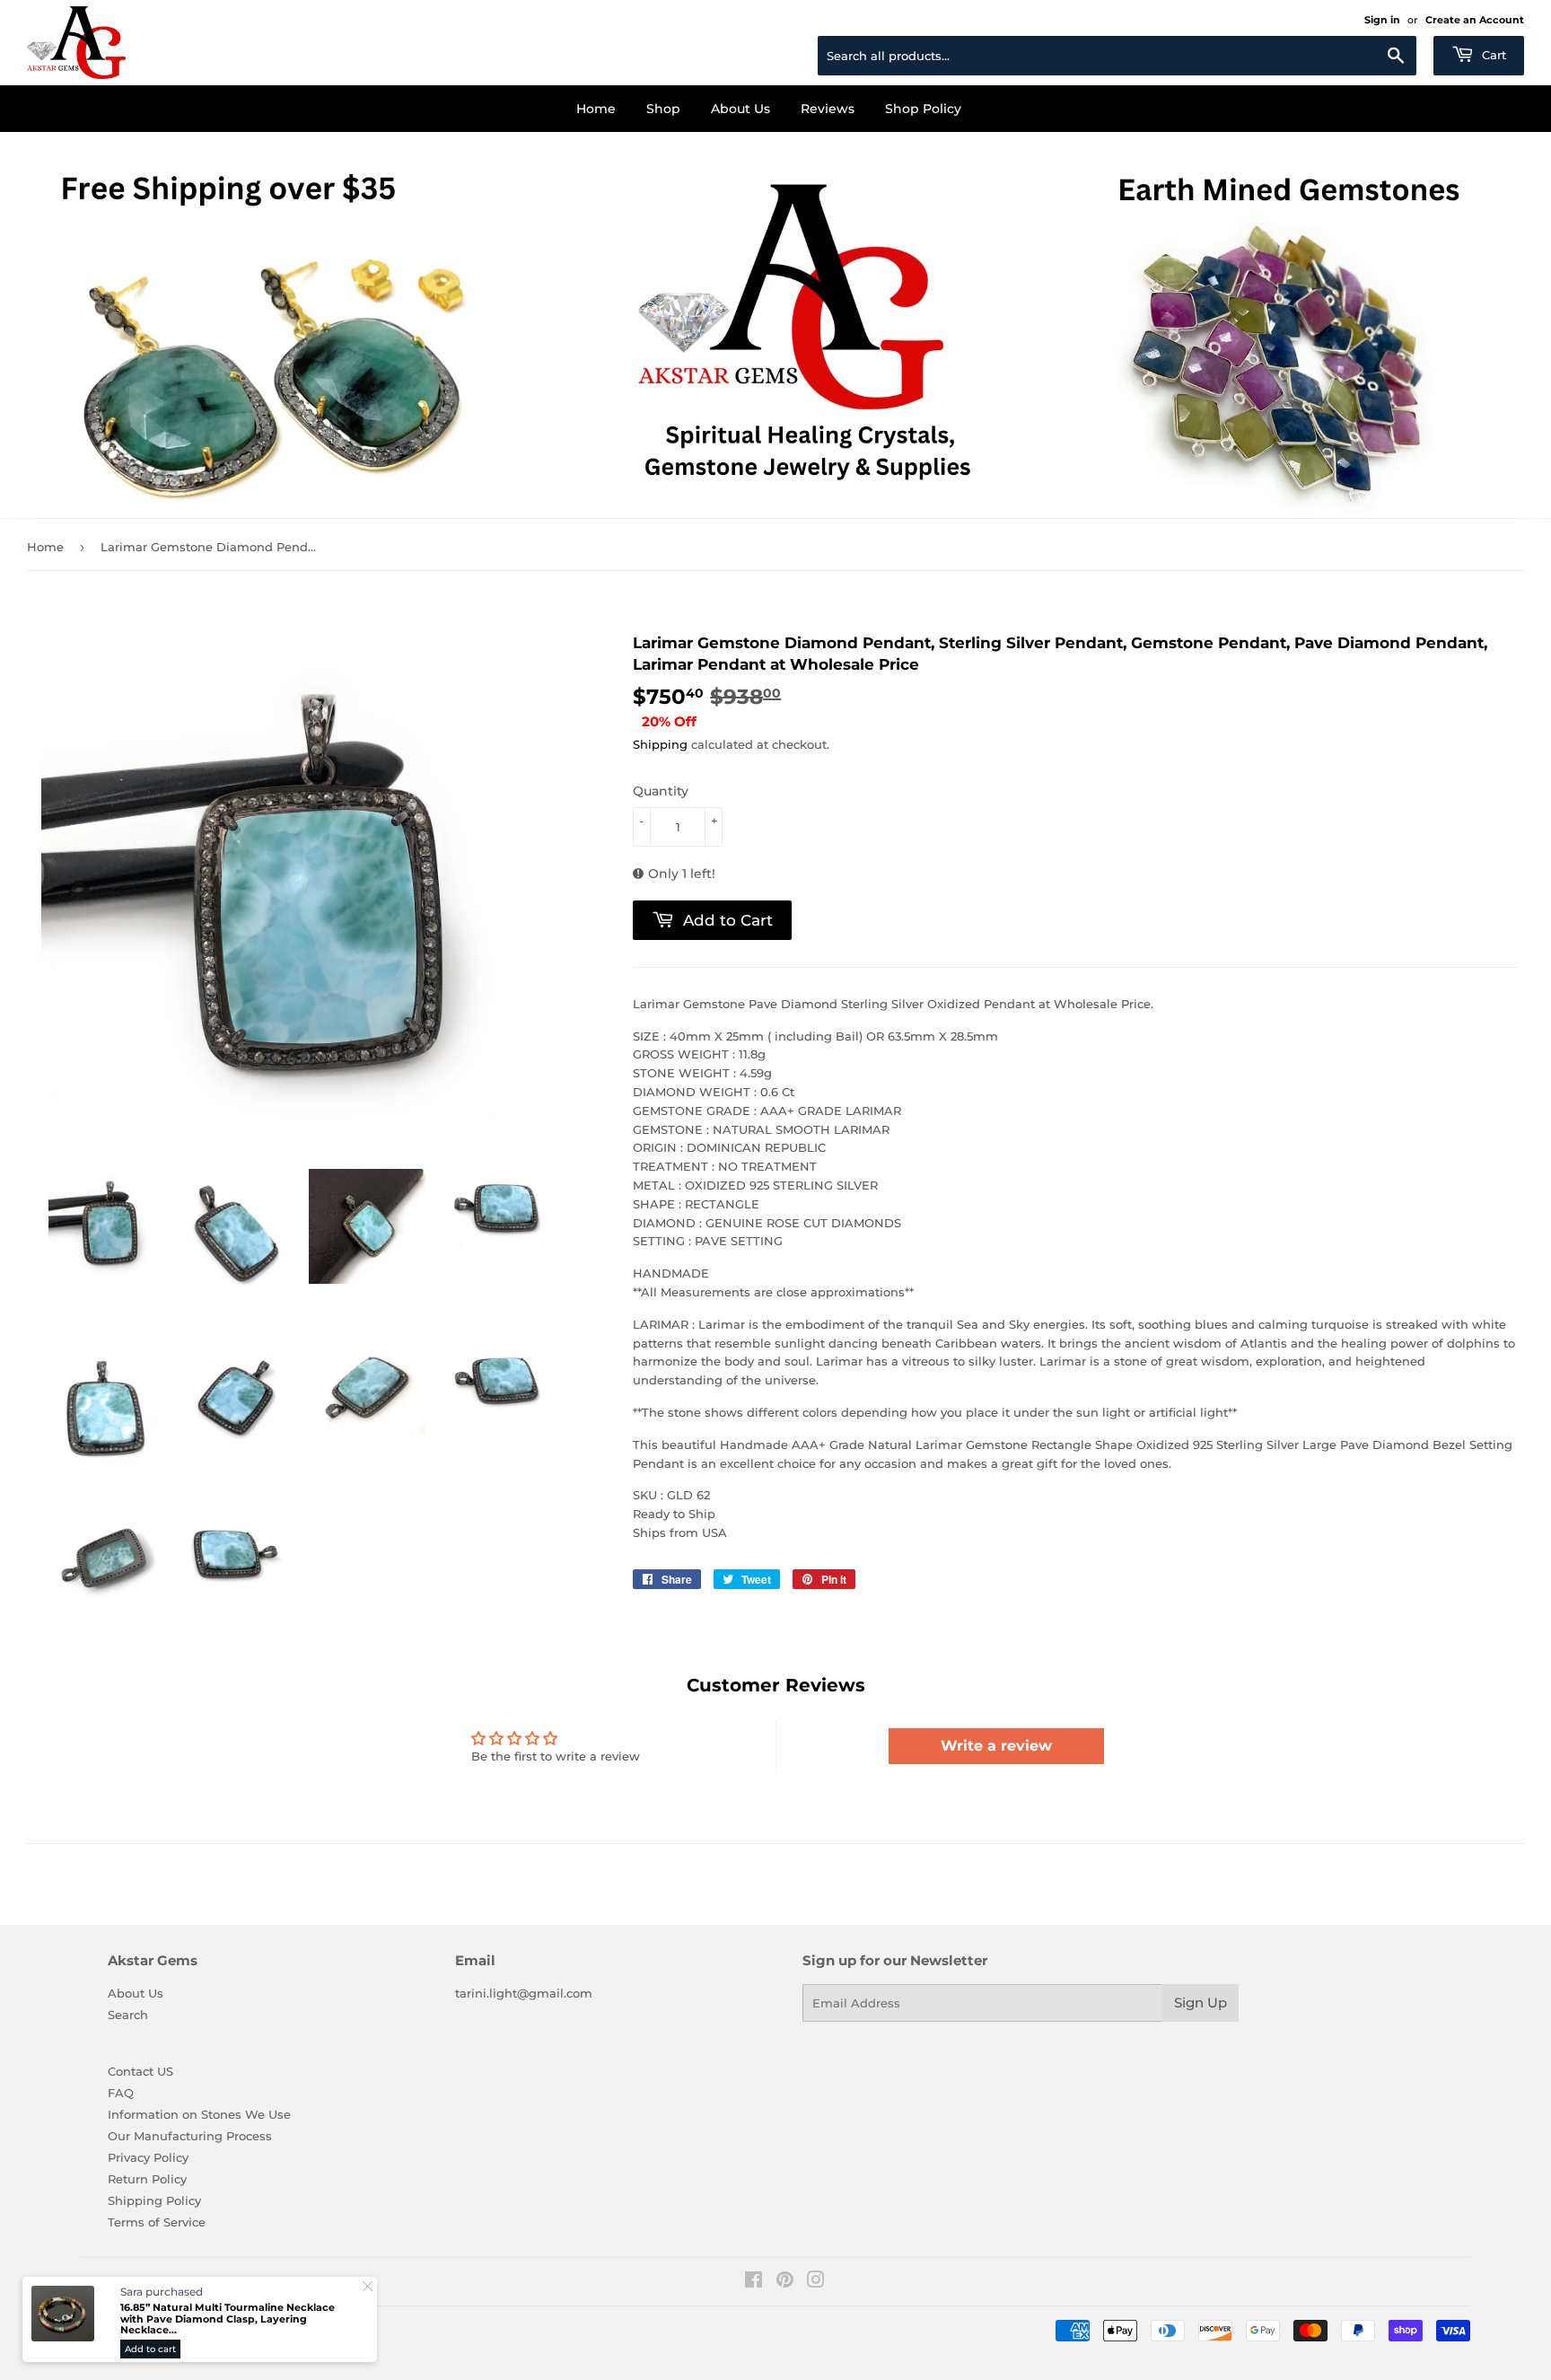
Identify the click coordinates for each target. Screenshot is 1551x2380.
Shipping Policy (154, 2200)
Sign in (1382, 20)
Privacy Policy (148, 2157)
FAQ (121, 2093)
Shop (663, 109)
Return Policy (147, 2179)
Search (128, 2015)
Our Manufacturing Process (190, 2136)
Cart (1492, 55)
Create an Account (1475, 20)
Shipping (660, 744)
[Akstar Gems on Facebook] (754, 2282)
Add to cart (150, 2349)
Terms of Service (157, 2222)
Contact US (140, 2071)
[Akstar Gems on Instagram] (816, 2282)
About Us (740, 109)
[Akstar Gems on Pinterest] (785, 2282)
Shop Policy (923, 109)
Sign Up (1200, 2002)
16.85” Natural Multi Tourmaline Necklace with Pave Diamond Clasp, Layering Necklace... (228, 2319)
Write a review (996, 1746)
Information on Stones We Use (199, 2114)
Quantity (661, 791)
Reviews (828, 109)
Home (596, 109)
